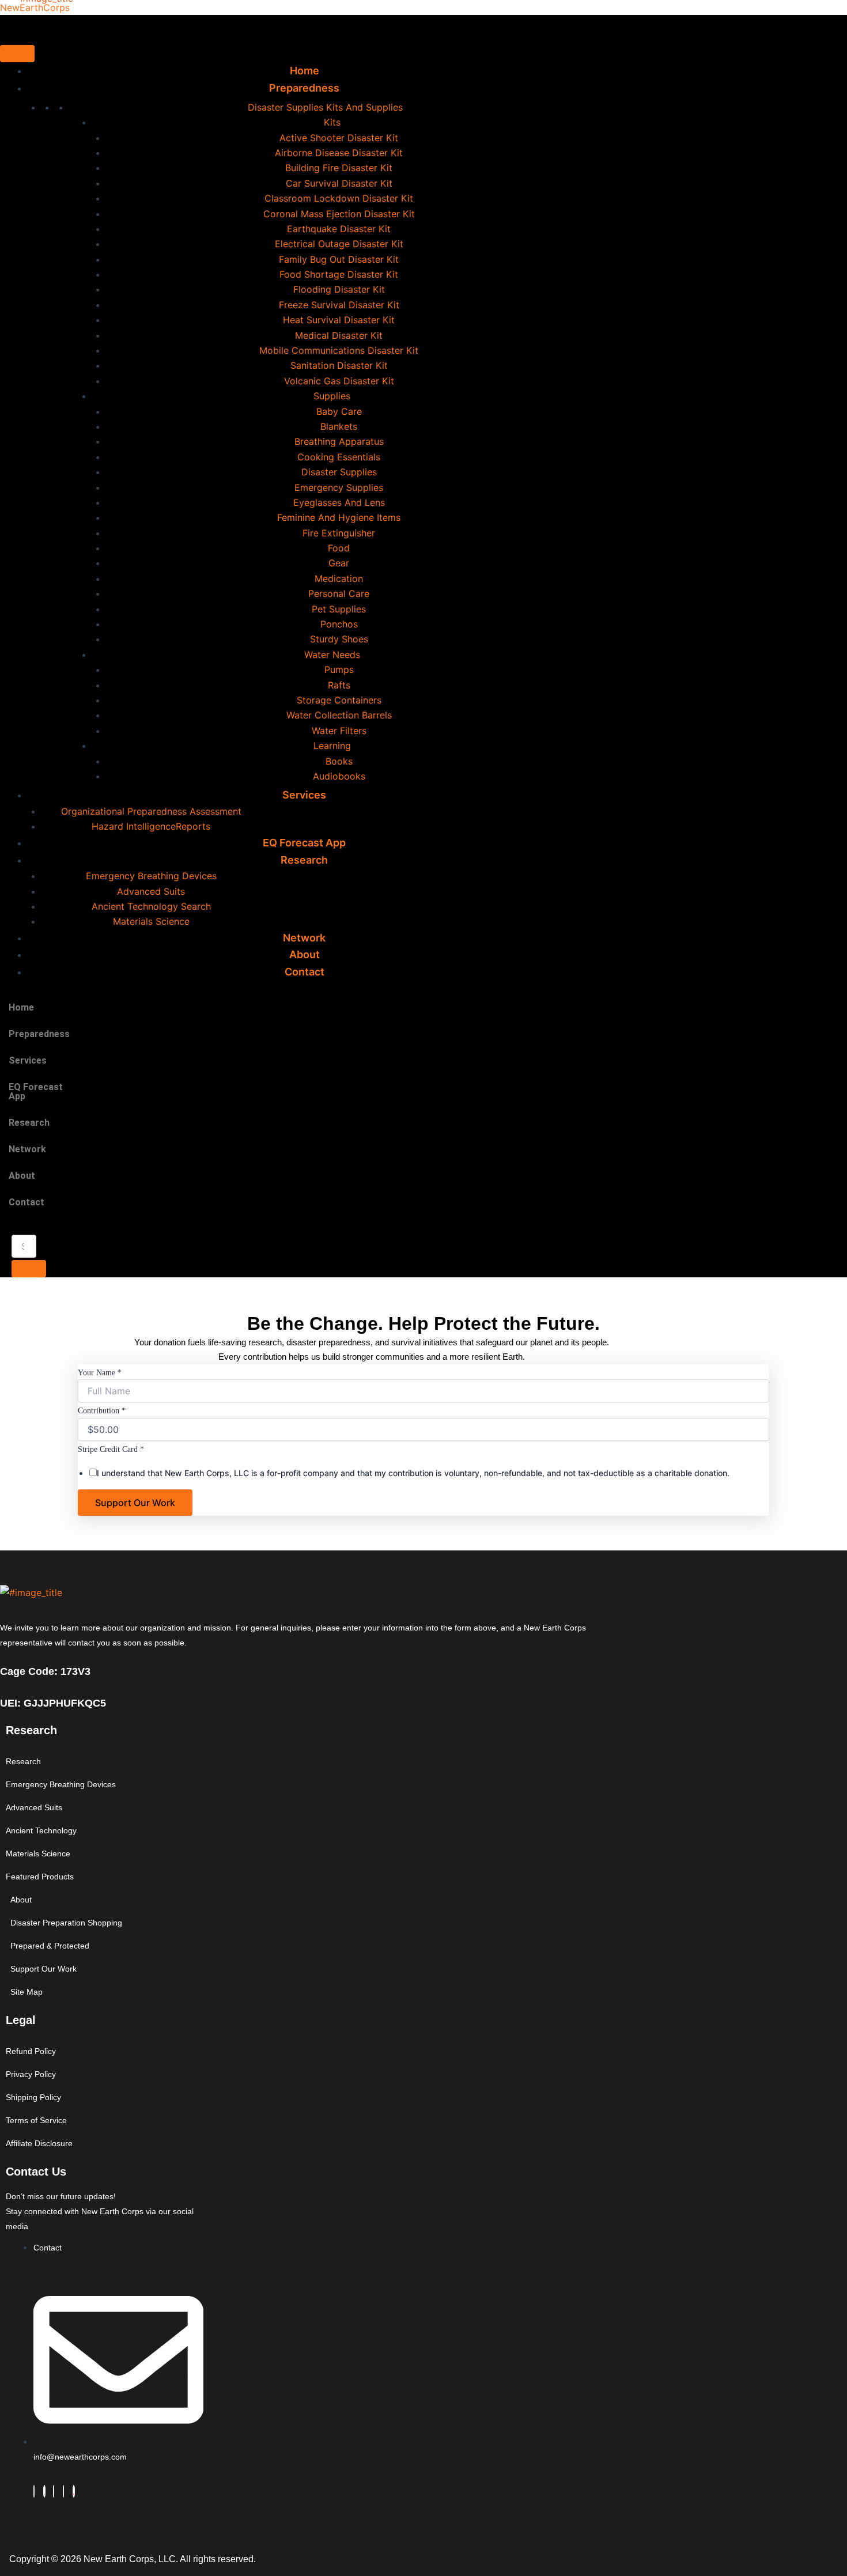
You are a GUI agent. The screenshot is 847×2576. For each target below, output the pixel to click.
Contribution (102, 1411)
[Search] (29, 1269)
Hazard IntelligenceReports (151, 826)
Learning (332, 746)
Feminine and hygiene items (339, 517)
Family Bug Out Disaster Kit (339, 259)
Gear (339, 563)
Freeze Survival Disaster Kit (339, 305)
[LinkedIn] (54, 2491)
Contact (305, 972)
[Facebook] (34, 2491)
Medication (339, 578)
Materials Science (151, 921)
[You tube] (74, 2491)
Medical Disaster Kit (339, 335)
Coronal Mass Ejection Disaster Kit (339, 214)
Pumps (339, 669)
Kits (332, 122)
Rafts (339, 685)
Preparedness (304, 88)
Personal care (339, 593)
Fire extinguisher (339, 533)
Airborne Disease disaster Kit (339, 153)
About (22, 1176)
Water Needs (332, 655)
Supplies (332, 396)
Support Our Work (135, 1503)
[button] (42, 1034)
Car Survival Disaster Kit (339, 183)
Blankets (339, 426)
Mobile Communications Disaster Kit (339, 350)
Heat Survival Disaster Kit (339, 320)
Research (304, 860)
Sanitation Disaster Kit (339, 365)
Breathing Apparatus (339, 441)
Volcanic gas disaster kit (339, 381)
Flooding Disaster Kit (339, 289)
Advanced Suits (151, 891)
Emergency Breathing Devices (151, 876)
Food (339, 548)
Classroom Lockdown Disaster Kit (339, 198)
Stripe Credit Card (111, 1449)
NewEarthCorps (35, 7)
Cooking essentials (339, 457)
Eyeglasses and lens (339, 502)
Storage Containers (339, 700)
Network (27, 1149)
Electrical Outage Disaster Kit (339, 244)
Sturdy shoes (339, 639)
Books (339, 761)
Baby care (339, 411)
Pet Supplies (339, 609)
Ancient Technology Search (151, 906)
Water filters (339, 731)
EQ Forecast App (36, 1092)
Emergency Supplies (339, 487)
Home (21, 1007)
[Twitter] (44, 2491)
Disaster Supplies (339, 472)
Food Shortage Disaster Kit (339, 274)
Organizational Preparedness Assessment (151, 811)
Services (304, 795)
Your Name (100, 1373)
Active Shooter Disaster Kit (339, 138)
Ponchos (339, 624)
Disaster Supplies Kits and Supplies (325, 107)
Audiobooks (339, 776)
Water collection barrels (339, 715)
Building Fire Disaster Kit (339, 168)
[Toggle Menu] (17, 54)
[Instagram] (63, 2491)
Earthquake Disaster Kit (339, 229)
